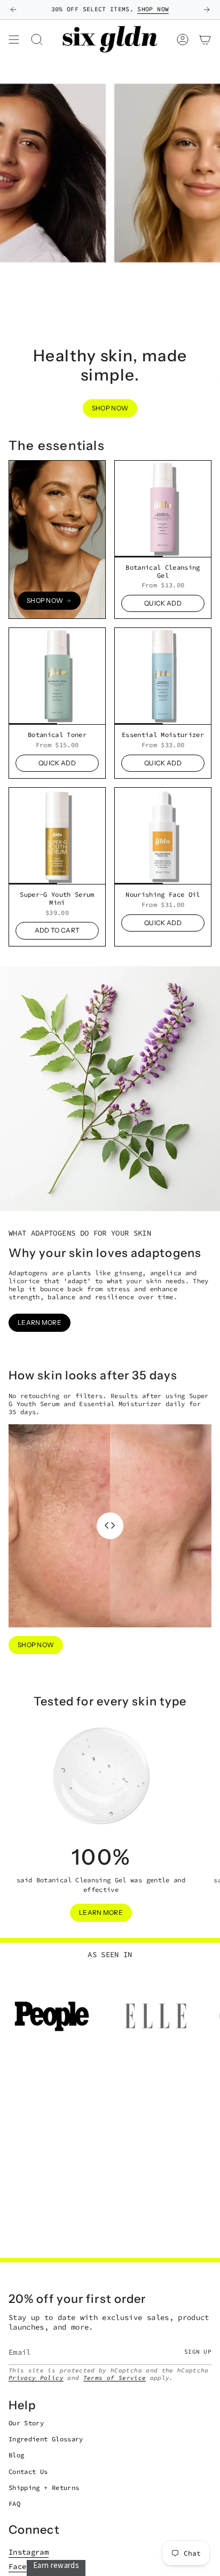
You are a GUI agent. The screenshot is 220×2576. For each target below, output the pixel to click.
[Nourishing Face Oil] (163, 836)
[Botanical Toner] (57, 676)
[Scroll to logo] (52, 2016)
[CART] (205, 39)
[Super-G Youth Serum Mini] (57, 836)
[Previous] (13, 10)
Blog (16, 2455)
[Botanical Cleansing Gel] (163, 509)
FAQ (14, 2504)
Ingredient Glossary (46, 2439)
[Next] (207, 10)
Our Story (26, 2423)
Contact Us (28, 2472)
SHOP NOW (153, 9)
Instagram (29, 2552)
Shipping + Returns (44, 2488)
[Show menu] (14, 39)
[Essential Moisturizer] (163, 676)
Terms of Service (115, 2378)
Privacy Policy (36, 2378)
